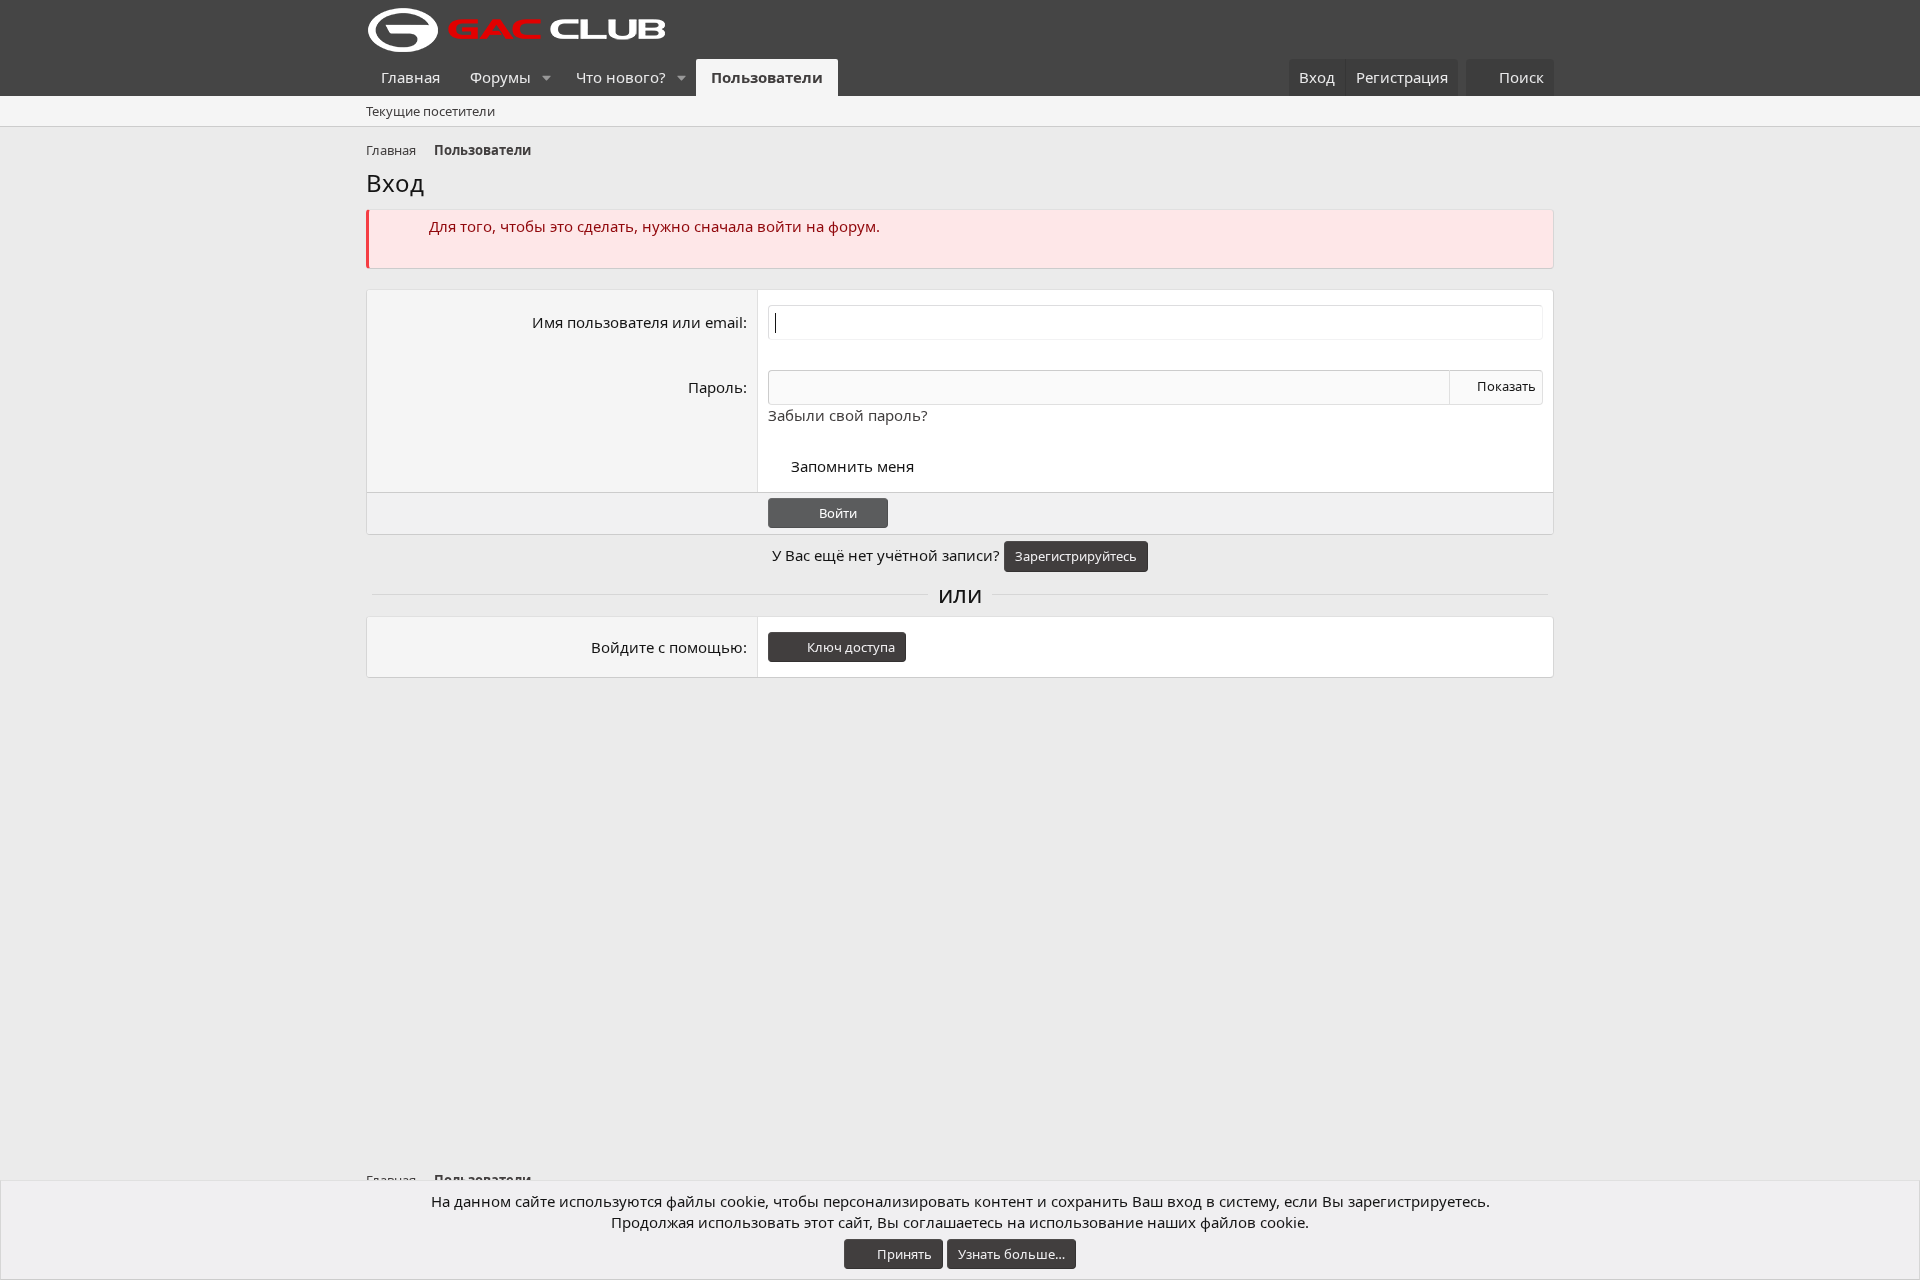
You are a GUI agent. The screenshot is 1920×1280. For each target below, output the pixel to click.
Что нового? (621, 77)
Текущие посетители (430, 111)
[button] (547, 77)
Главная (410, 77)
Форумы (500, 77)
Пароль (715, 387)
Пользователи (767, 77)
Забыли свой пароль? (848, 415)
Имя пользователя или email (637, 322)
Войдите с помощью (667, 647)
